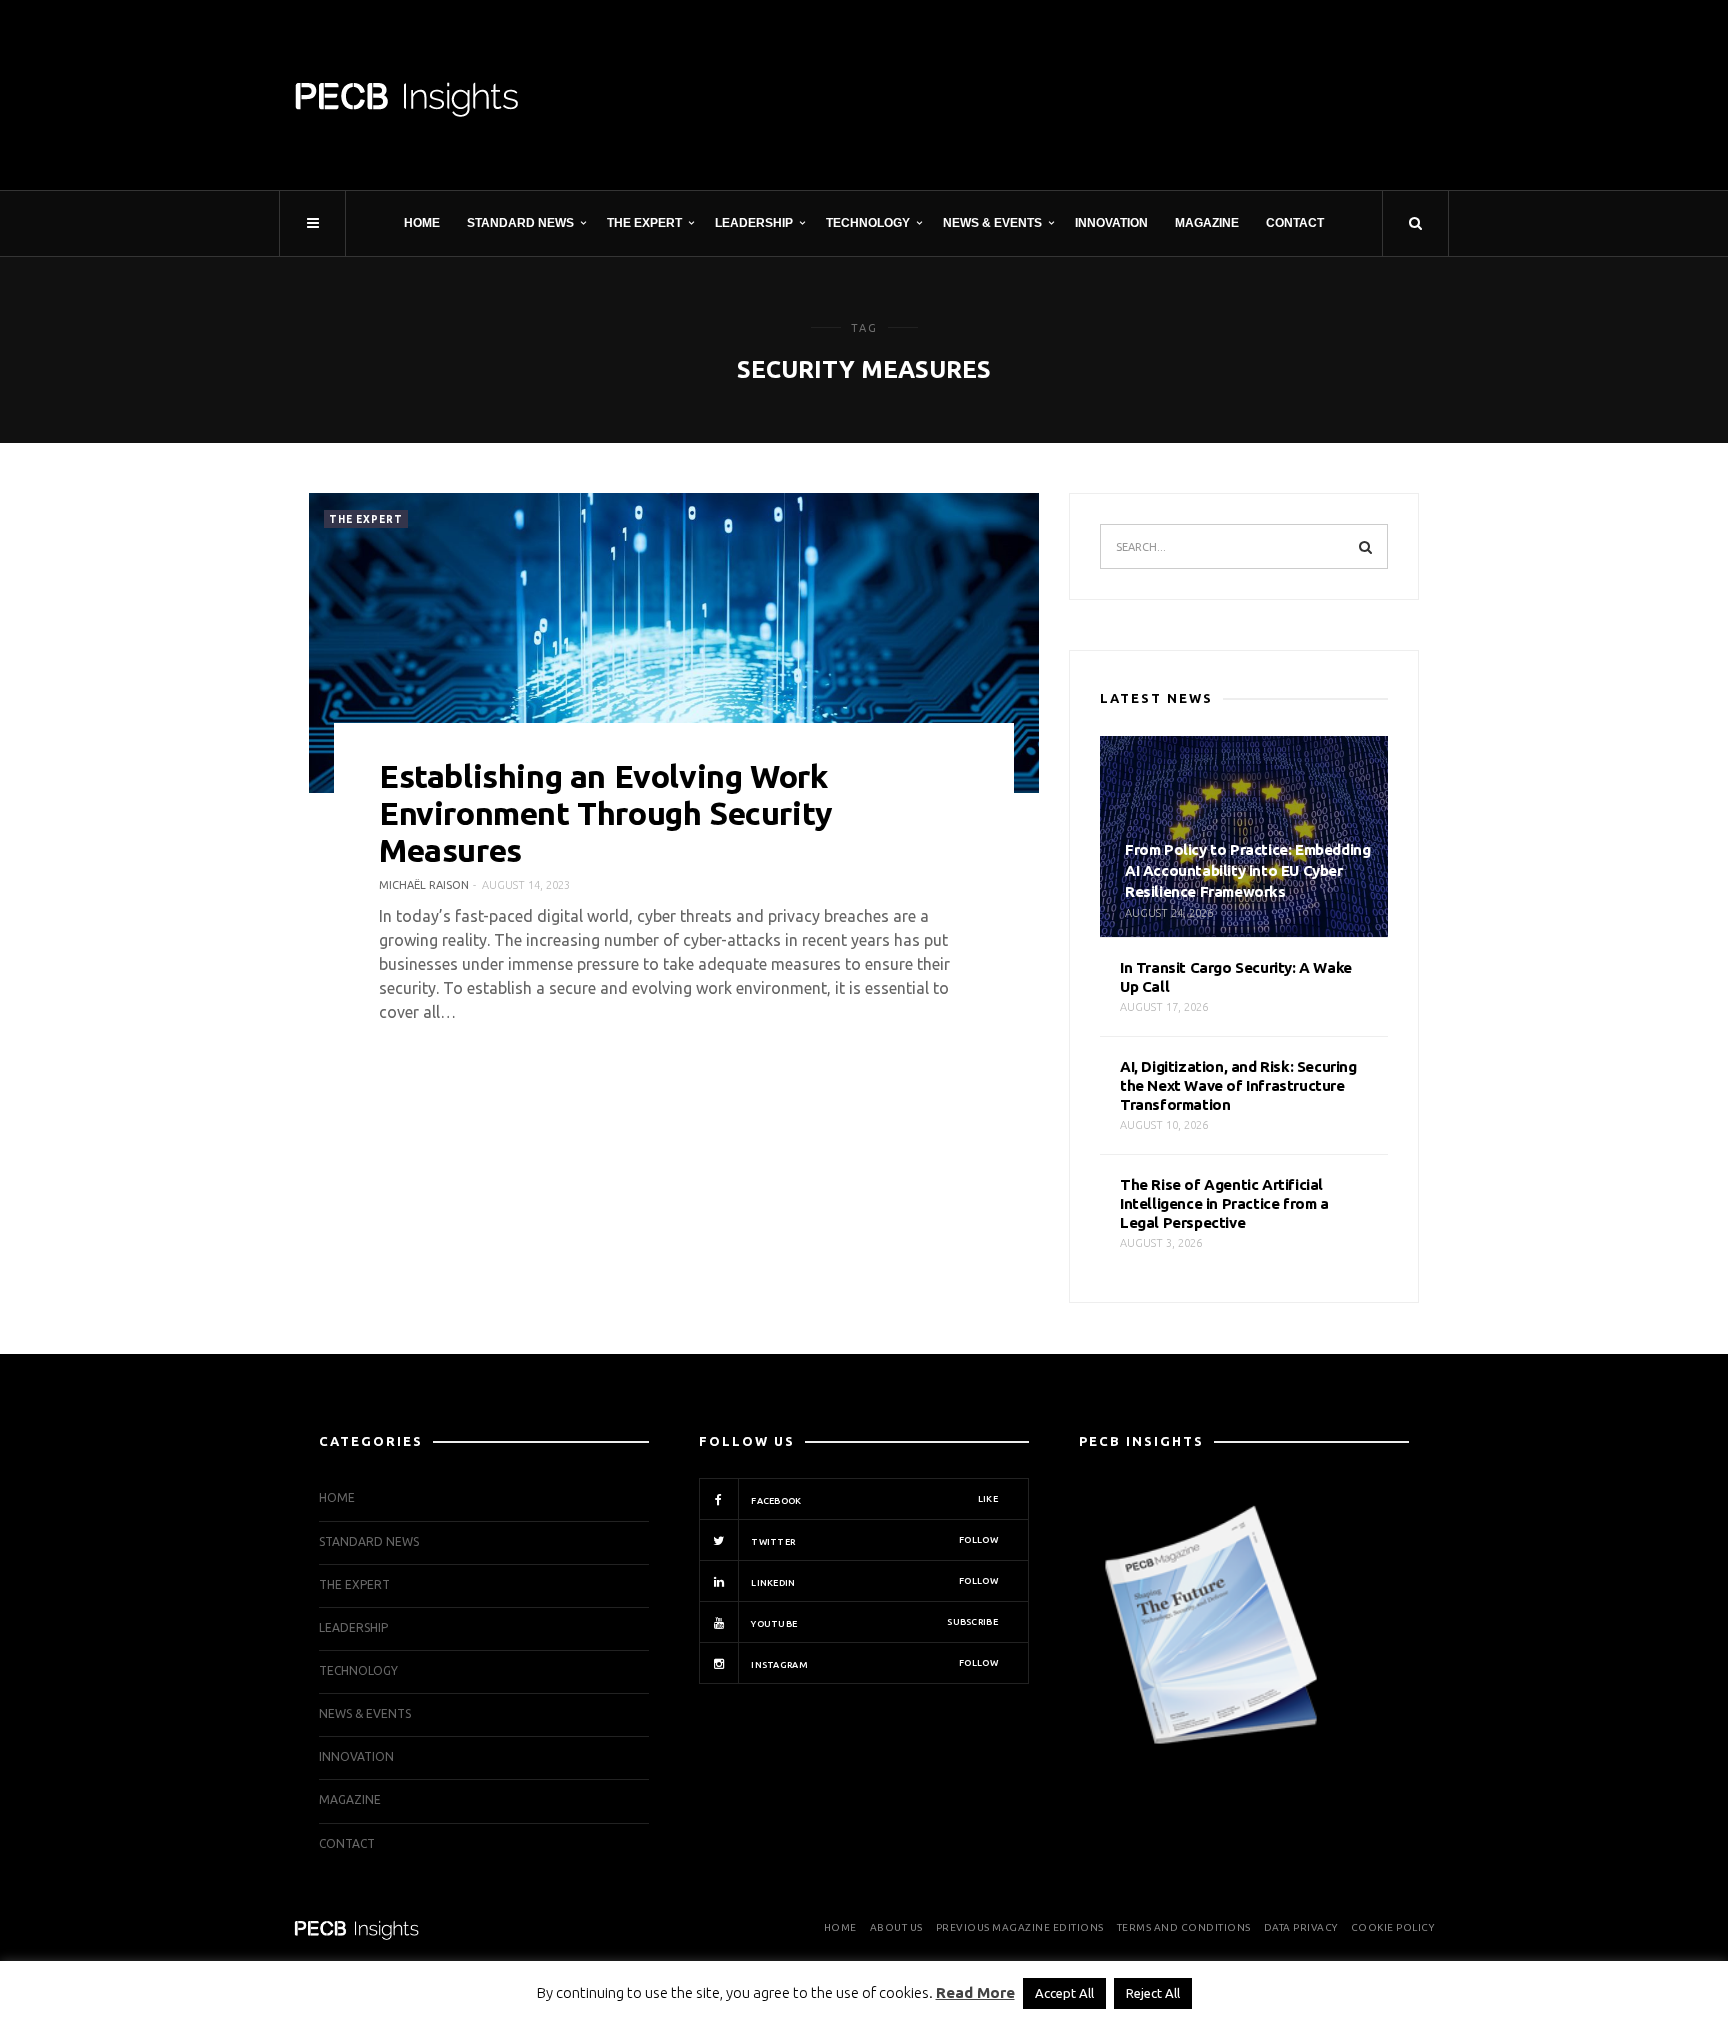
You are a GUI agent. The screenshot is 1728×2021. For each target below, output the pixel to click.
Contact (1295, 223)
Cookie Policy (1393, 1927)
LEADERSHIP (754, 223)
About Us (896, 1927)
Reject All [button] (1153, 1993)
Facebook (873, 1500)
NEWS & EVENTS (992, 223)
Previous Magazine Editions (1020, 1927)
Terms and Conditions (1184, 1927)
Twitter (873, 1541)
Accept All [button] (1064, 1993)
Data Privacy (1301, 1927)
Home (422, 223)
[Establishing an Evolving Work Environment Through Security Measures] (674, 643)
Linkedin (873, 1582)
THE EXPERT (644, 223)
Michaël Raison (424, 885)
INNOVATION (1111, 223)
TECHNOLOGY (868, 223)
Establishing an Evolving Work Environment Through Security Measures (606, 813)
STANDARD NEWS (520, 223)
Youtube (873, 1623)
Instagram (873, 1664)
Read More (975, 1992)
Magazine (1207, 223)
